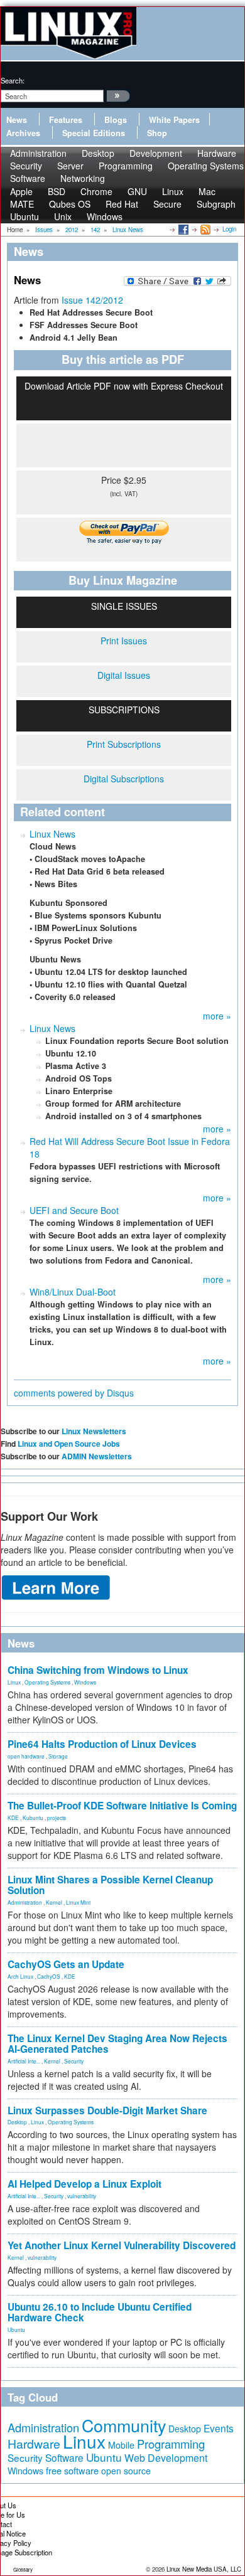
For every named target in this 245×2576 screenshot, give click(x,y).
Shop (157, 133)
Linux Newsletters (94, 1431)
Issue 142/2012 (92, 300)
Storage (58, 1756)
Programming (126, 166)
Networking (83, 178)
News (17, 120)
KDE (13, 1818)
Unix (63, 216)
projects (57, 1818)
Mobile (121, 2445)
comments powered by (74, 1393)
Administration (25, 1902)
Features (66, 120)
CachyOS (49, 1976)
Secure (167, 204)
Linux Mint (78, 1902)
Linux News (52, 834)
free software (72, 2470)
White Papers (174, 120)
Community (124, 2425)
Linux (14, 1682)
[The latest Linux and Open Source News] (204, 229)
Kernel (54, 1902)
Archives (23, 133)
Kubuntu (33, 1818)
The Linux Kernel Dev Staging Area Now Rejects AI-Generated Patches (117, 2044)
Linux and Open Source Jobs (69, 1444)
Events (219, 2428)
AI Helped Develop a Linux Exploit (84, 2184)
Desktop (17, 2122)
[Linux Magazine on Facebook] (182, 229)
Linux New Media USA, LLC (204, 2569)
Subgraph (216, 204)
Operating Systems (206, 166)
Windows (105, 216)
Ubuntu (24, 216)
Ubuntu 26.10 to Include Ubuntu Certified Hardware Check (100, 2312)
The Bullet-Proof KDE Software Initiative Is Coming (122, 1806)
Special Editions (94, 133)
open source (126, 2471)
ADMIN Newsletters (97, 1456)
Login (229, 229)
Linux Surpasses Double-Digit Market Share (107, 2110)
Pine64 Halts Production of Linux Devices (102, 1744)
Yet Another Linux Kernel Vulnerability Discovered (122, 2245)
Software (28, 178)
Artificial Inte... (24, 2061)
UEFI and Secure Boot (74, 1210)
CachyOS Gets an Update (66, 1964)
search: (13, 80)
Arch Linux (20, 1976)
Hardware (34, 2444)
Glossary (23, 2569)
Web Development (166, 2458)
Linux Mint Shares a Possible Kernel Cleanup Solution (110, 1885)
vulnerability (82, 2196)
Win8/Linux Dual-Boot (73, 1292)
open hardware (26, 1756)
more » (217, 1016)
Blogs (116, 120)
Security (74, 2061)
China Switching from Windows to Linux (98, 1670)
